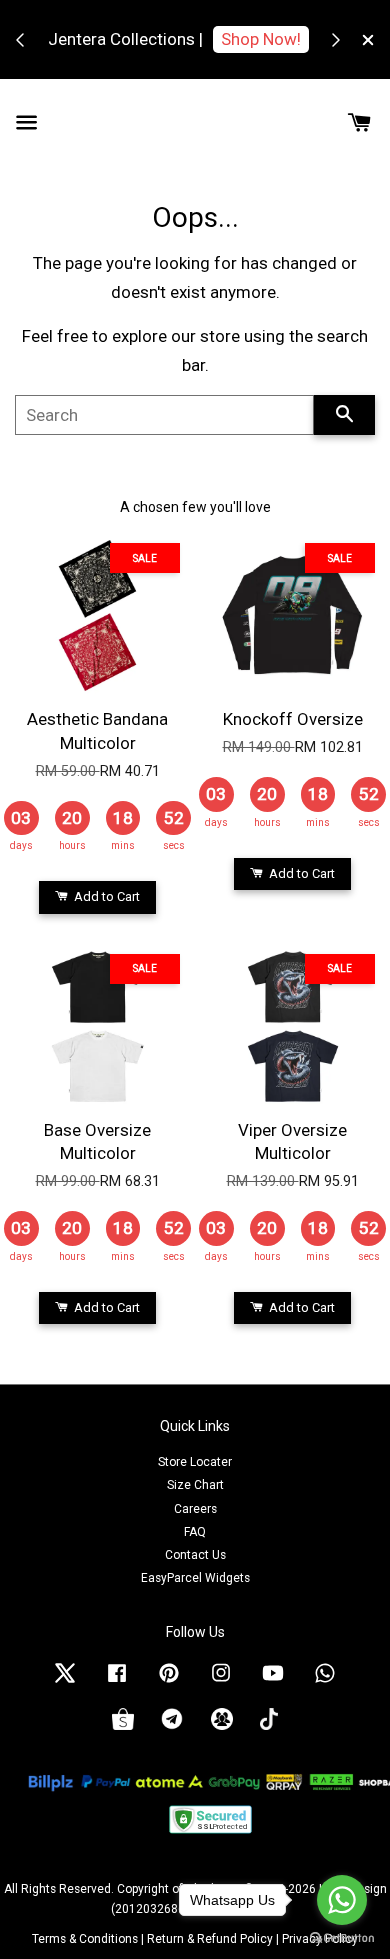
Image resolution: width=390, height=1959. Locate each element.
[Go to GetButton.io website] (342, 1938)
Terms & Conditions (85, 1939)
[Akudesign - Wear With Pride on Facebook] (117, 1683)
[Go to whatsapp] (342, 1900)
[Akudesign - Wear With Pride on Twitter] (65, 1683)
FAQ (195, 1532)
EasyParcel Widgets (195, 1578)
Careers (195, 1509)
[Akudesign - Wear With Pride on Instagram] (221, 1683)
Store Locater (195, 1462)
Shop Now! (261, 39)
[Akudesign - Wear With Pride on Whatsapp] (325, 1683)
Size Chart (195, 1485)
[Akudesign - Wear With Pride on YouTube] (273, 1683)
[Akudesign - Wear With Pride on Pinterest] (169, 1683)
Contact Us (195, 1555)
